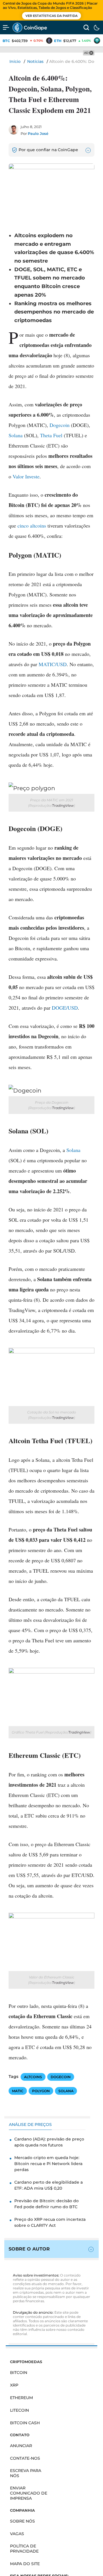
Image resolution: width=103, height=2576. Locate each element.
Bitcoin (19, 2373)
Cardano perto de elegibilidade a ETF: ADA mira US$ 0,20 (48, 2185)
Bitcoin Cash (25, 2423)
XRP (14, 2385)
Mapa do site (25, 2564)
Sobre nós (22, 2521)
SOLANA (66, 2091)
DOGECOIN (61, 2077)
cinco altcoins (32, 526)
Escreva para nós (26, 2473)
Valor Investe (26, 476)
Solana (16, 435)
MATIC (18, 2091)
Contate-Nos (25, 2458)
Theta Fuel (51, 435)
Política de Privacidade (24, 2549)
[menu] (6, 27)
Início (15, 61)
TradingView (63, 805)
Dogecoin (60, 425)
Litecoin (19, 2410)
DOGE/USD (65, 1008)
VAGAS (17, 2534)
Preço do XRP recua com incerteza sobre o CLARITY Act (50, 2222)
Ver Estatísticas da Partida (51, 16)
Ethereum (21, 2398)
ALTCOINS (33, 2077)
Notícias (35, 61)
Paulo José (38, 133)
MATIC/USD (53, 664)
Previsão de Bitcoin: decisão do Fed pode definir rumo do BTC (46, 2204)
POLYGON (41, 2091)
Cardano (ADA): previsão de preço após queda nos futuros (49, 2142)
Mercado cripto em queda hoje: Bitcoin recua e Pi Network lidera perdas (48, 2164)
